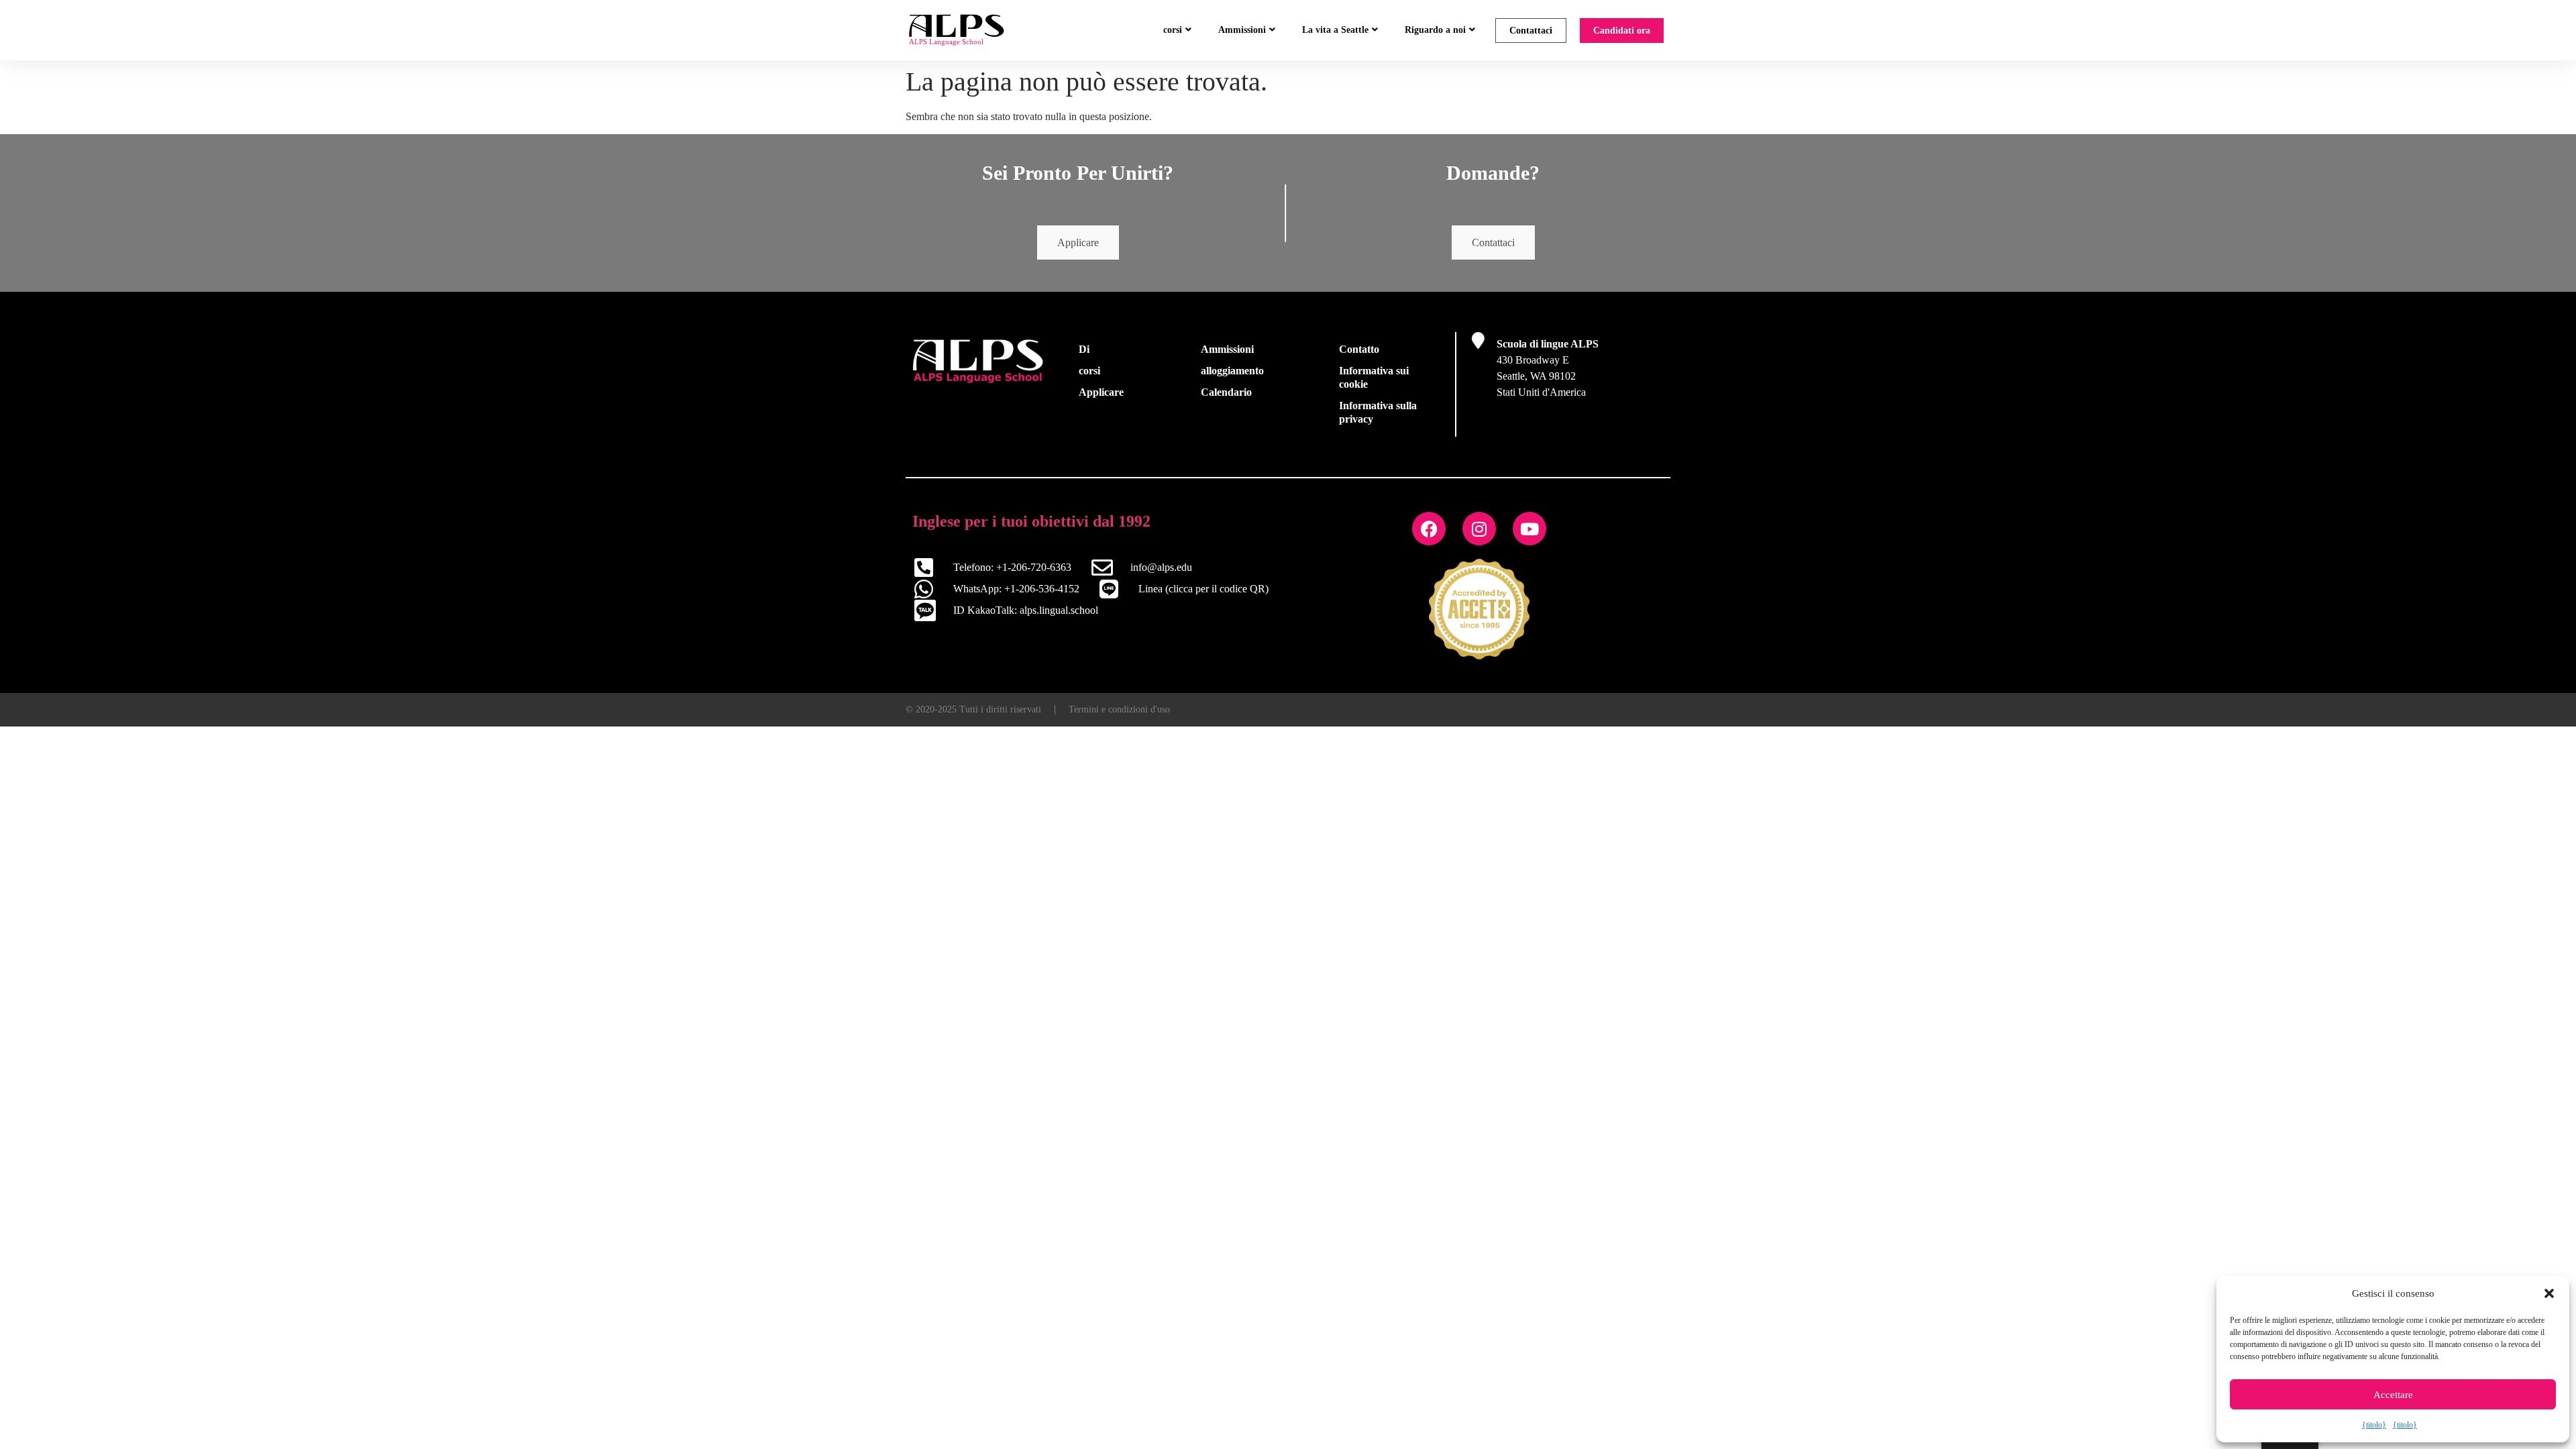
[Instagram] (1479, 529)
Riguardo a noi (1435, 30)
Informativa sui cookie (1374, 377)
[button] (2549, 1293)
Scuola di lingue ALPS (1548, 344)
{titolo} (2374, 1425)
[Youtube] (1529, 529)
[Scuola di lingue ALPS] (1478, 340)
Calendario (1226, 392)
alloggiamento (1232, 371)
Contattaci (1531, 31)
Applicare (1078, 243)
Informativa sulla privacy (1378, 412)
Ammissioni (1242, 30)
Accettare (2393, 1395)
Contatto (1359, 349)
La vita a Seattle (1335, 30)
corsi (1173, 30)
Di (1084, 349)
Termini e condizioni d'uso (1119, 709)
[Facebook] (1429, 529)
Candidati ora (1622, 31)
